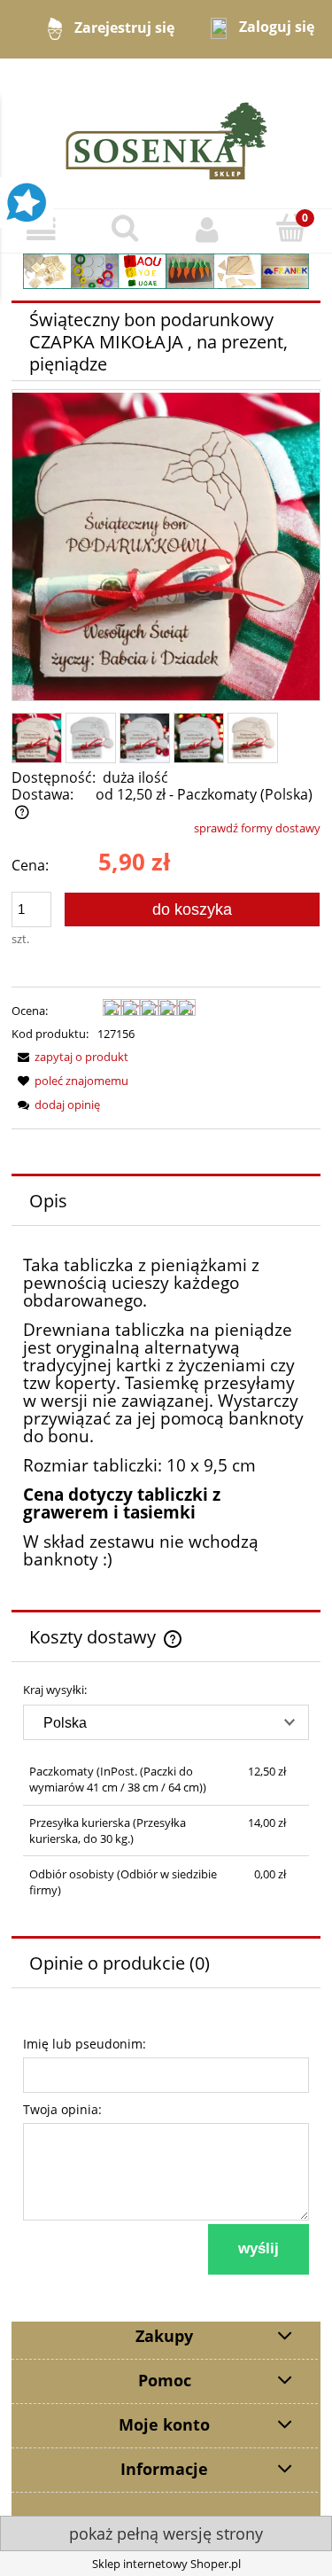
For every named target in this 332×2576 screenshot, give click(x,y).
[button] (42, 230)
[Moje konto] (208, 230)
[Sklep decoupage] (166, 132)
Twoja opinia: (62, 2109)
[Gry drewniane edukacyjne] (166, 269)
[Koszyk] (290, 229)
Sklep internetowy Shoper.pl (166, 2564)
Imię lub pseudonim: (85, 2044)
